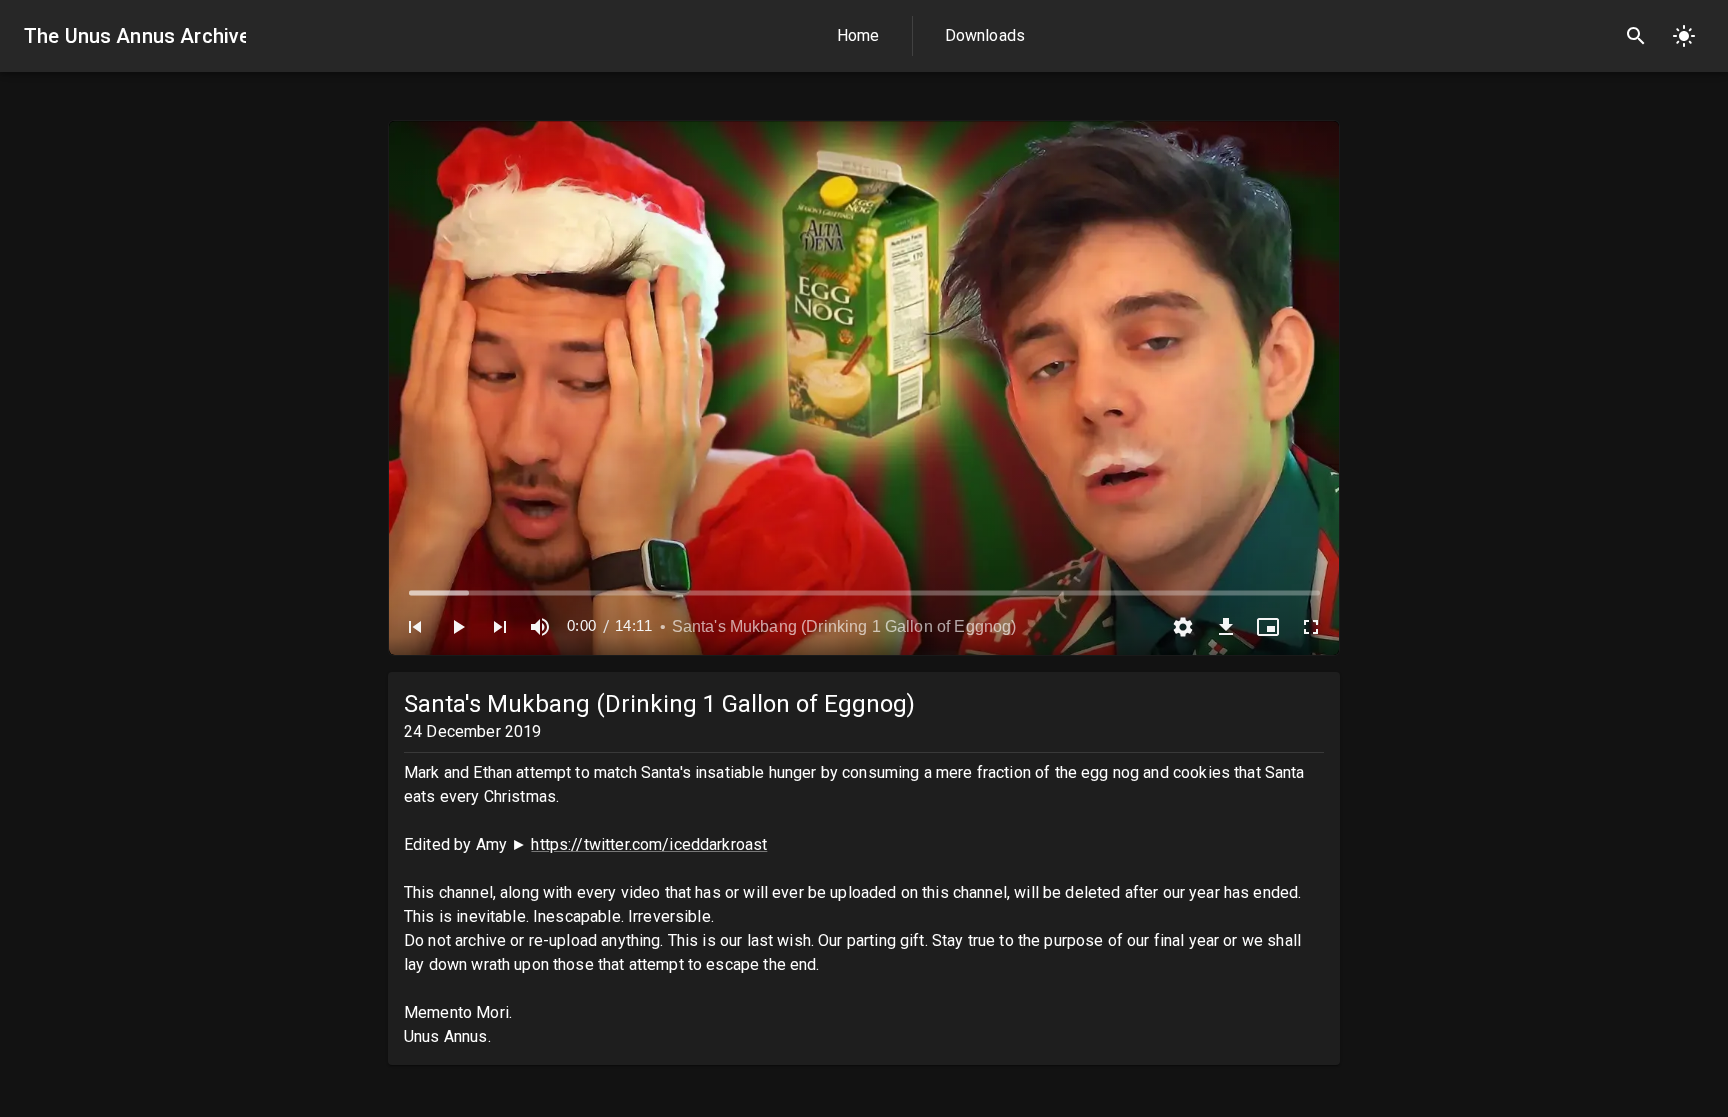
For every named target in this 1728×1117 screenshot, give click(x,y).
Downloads (985, 35)
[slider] (864, 592)
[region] (864, 388)
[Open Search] (1636, 36)
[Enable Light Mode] (1684, 36)
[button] (415, 627)
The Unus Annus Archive (135, 36)
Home (858, 35)
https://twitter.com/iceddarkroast (649, 844)
